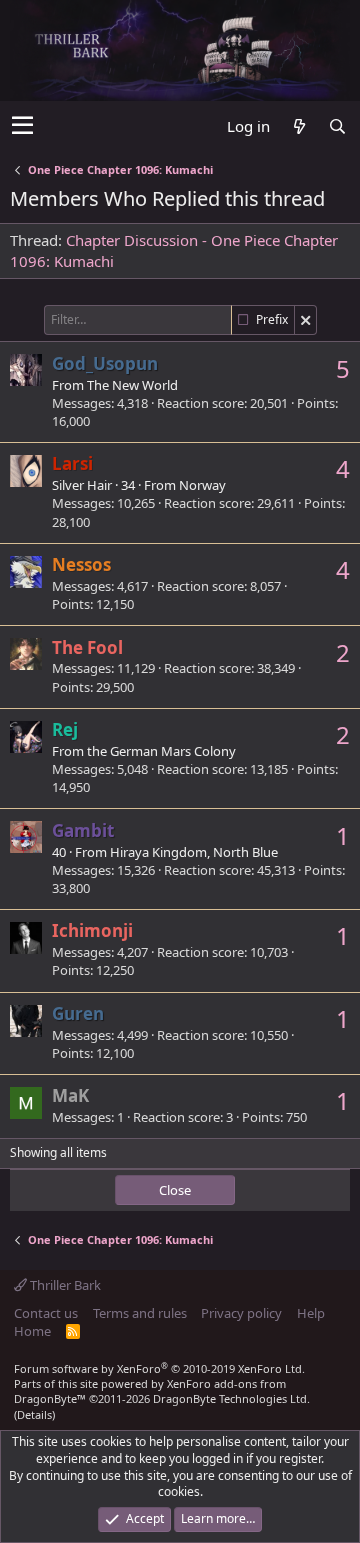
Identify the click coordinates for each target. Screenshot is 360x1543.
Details (34, 1414)
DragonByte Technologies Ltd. (231, 1398)
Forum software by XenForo (159, 1368)
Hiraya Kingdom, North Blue (194, 852)
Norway (202, 485)
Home (32, 1331)
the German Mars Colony (161, 751)
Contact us (46, 1313)
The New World (132, 385)
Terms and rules (140, 1313)
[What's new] (299, 126)
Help (311, 1313)
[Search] (337, 126)
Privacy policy (241, 1313)
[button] (22, 126)
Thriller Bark (64, 1285)
